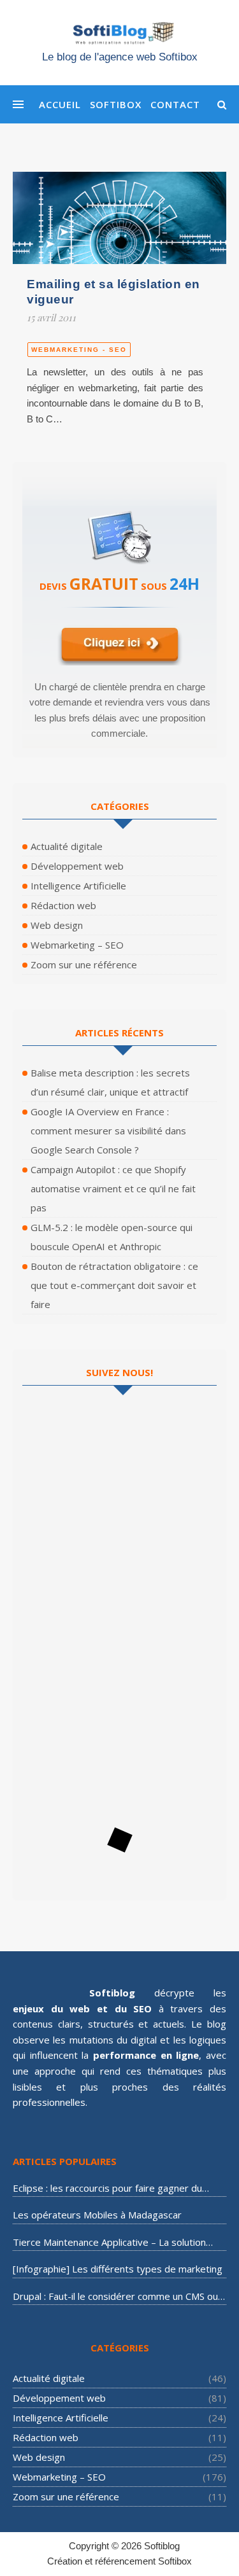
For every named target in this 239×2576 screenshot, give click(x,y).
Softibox (116, 104)
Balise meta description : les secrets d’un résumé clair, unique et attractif (110, 1082)
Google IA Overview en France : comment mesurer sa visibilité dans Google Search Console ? (108, 1131)
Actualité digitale (67, 846)
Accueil (60, 104)
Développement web (77, 866)
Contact (175, 104)
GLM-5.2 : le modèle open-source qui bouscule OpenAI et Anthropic (112, 1237)
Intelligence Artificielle (78, 886)
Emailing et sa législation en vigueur (113, 292)
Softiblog (162, 2546)
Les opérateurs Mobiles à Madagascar (97, 2215)
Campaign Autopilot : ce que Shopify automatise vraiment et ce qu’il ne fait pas (113, 1188)
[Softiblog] (120, 45)
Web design (57, 925)
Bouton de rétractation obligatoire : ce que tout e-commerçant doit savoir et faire (114, 1285)
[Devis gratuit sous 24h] (119, 532)
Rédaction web (63, 905)
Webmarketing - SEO (79, 350)
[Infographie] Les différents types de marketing (118, 2269)
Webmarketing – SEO (77, 945)
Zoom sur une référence (84, 964)
